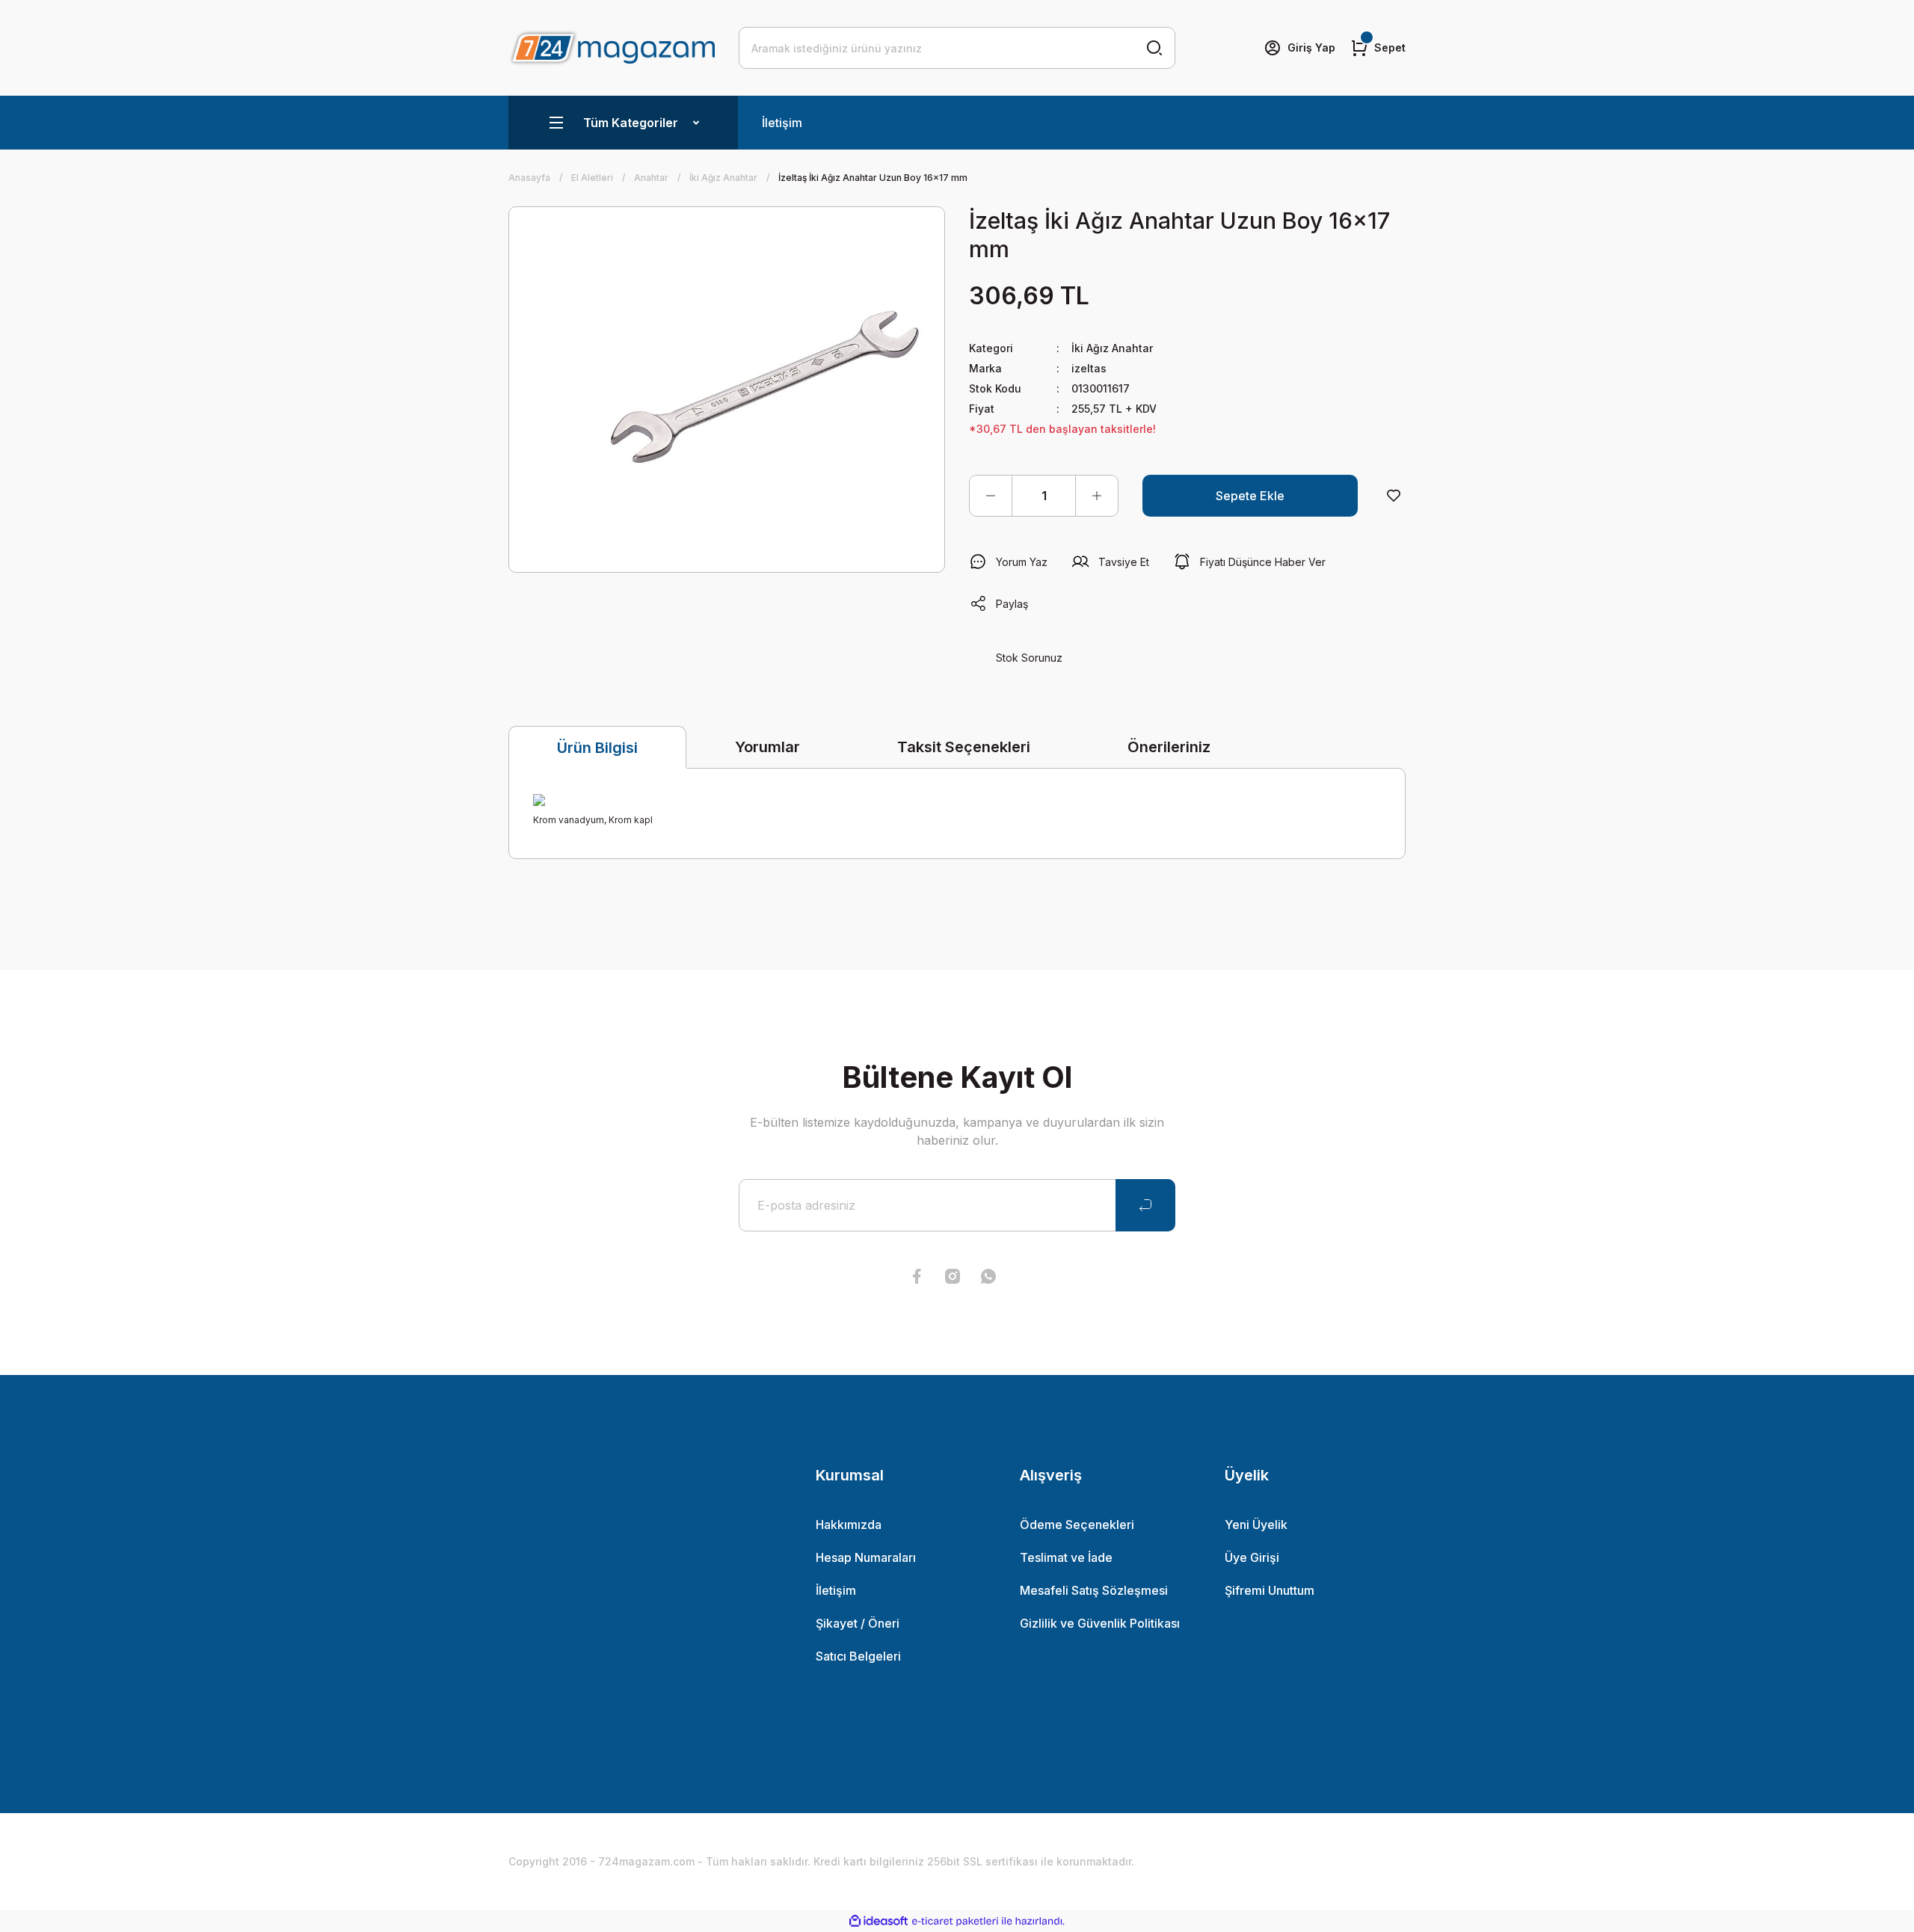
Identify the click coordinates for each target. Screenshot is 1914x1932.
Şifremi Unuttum (1270, 1590)
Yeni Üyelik (1256, 1525)
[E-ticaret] (955, 1922)
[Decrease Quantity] (991, 496)
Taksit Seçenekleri (964, 747)
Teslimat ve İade (1066, 1557)
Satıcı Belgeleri (858, 1656)
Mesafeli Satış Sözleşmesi (1094, 1590)
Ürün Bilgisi (597, 748)
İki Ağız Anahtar (1112, 348)
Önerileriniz (1169, 747)
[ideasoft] (878, 1921)
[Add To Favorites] (1394, 496)
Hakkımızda (849, 1525)
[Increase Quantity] (1097, 496)
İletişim (782, 123)
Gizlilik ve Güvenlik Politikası (1100, 1623)
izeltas (1089, 368)
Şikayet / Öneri (858, 1623)
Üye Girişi (1252, 1557)
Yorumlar (767, 747)
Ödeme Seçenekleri (1077, 1525)
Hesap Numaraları (866, 1557)
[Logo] (612, 47)
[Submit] (1145, 1205)
